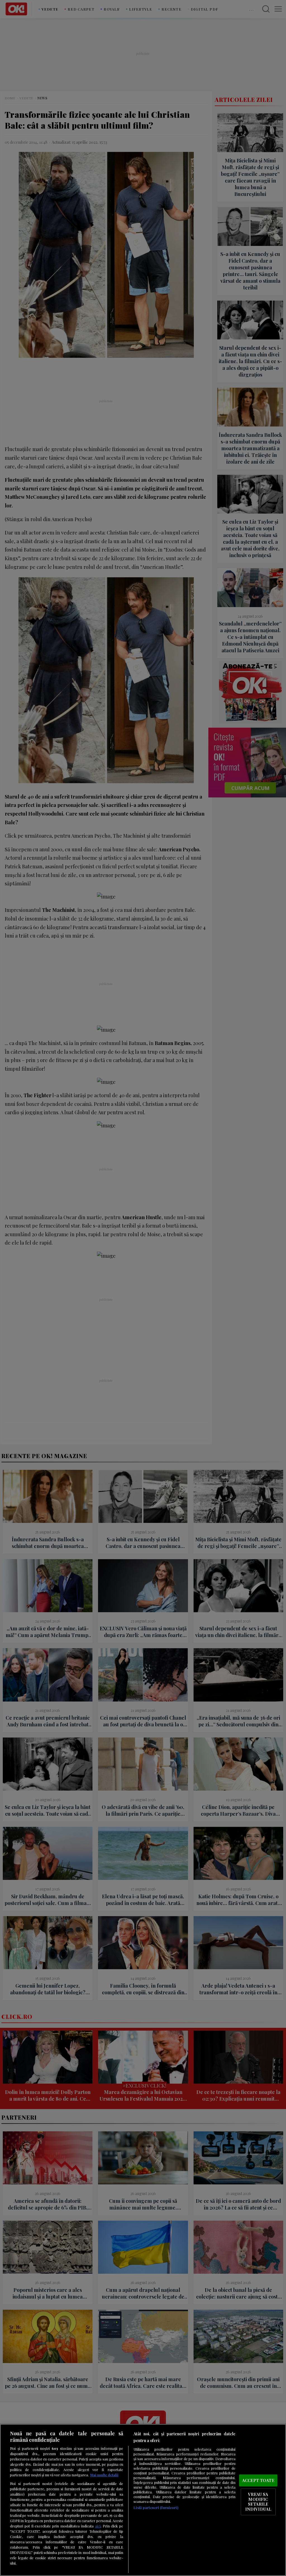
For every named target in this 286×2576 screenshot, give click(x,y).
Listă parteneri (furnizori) (156, 2507)
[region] (143, 2500)
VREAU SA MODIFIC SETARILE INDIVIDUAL (258, 2502)
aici (98, 2526)
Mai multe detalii (104, 2475)
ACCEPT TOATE (258, 2480)
